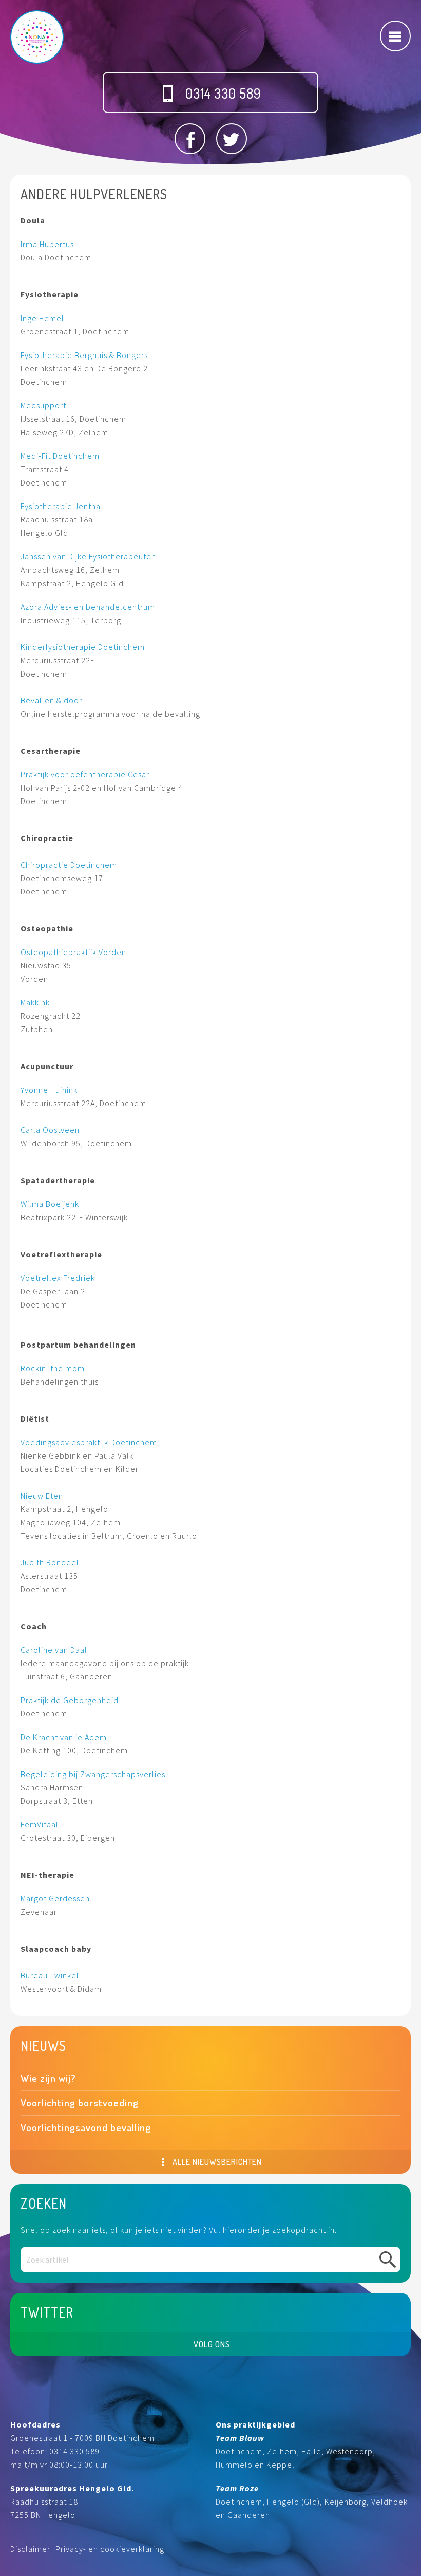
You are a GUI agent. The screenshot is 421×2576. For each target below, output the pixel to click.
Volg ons (212, 2344)
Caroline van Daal (55, 1650)
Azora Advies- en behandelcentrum (88, 607)
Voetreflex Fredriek (58, 1278)
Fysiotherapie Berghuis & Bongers (84, 355)
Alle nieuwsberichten (216, 2162)
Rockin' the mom (53, 1368)
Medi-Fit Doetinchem (60, 456)
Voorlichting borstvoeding (80, 2103)
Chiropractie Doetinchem (69, 865)
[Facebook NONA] (190, 139)
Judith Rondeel (50, 1562)
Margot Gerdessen (55, 1898)
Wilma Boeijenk (50, 1204)
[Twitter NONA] (232, 139)
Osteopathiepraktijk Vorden (73, 952)
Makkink (35, 1002)
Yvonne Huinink (49, 1090)
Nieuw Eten (42, 1496)
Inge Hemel (42, 318)
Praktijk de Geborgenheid (70, 1700)
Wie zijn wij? (48, 2078)
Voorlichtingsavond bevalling (86, 2127)
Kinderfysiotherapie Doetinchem (83, 647)
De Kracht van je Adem (64, 1737)
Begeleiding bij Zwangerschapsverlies (93, 1774)
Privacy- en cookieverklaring (110, 2549)
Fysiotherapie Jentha (61, 506)
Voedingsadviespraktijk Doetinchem (89, 1442)
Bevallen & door (51, 700)
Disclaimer (30, 2549)
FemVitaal (40, 1824)
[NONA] (37, 37)
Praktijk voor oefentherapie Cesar (85, 774)
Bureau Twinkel (50, 1975)
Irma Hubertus (48, 244)
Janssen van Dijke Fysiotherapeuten (88, 556)
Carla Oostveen (50, 1130)
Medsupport (43, 405)
